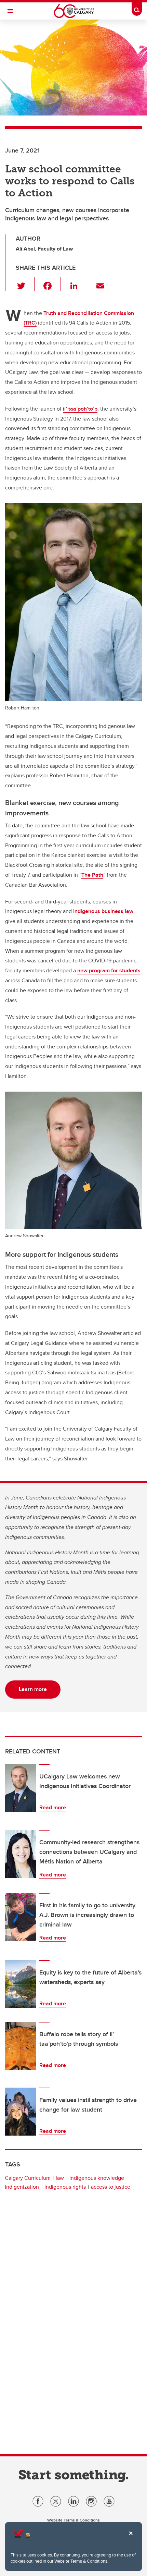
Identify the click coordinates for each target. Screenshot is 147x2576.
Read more (53, 1807)
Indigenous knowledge (97, 2178)
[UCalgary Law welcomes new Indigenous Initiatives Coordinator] (21, 1788)
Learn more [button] (33, 1689)
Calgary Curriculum (28, 2178)
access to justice (111, 2187)
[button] (25, 284)
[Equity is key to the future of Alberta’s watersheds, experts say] (21, 1984)
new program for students (109, 970)
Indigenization (22, 2187)
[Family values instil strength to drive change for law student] (21, 2112)
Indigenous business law (103, 911)
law (60, 2178)
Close (131, 2538)
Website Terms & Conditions (81, 2561)
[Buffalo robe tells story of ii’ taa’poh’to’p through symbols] (21, 2046)
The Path (92, 875)
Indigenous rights (65, 2187)
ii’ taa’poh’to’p (80, 409)
